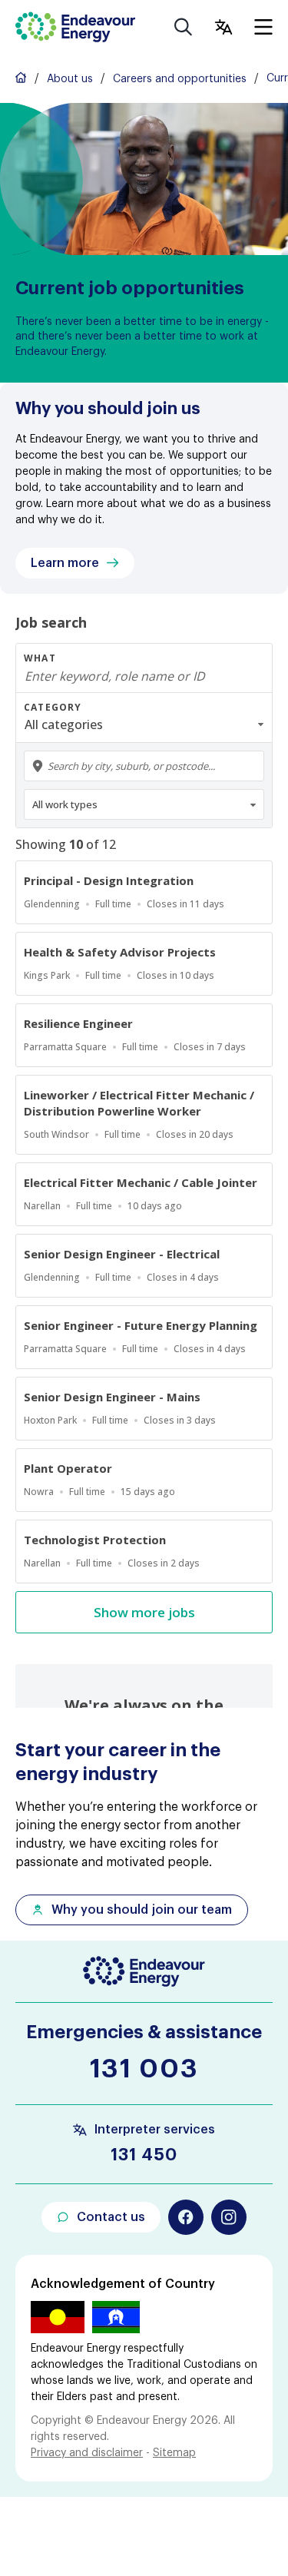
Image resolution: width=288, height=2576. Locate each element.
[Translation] (223, 27)
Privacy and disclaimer (87, 2453)
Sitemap (174, 2453)
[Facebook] (186, 2217)
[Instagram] (229, 2217)
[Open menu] (263, 27)
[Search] (184, 27)
